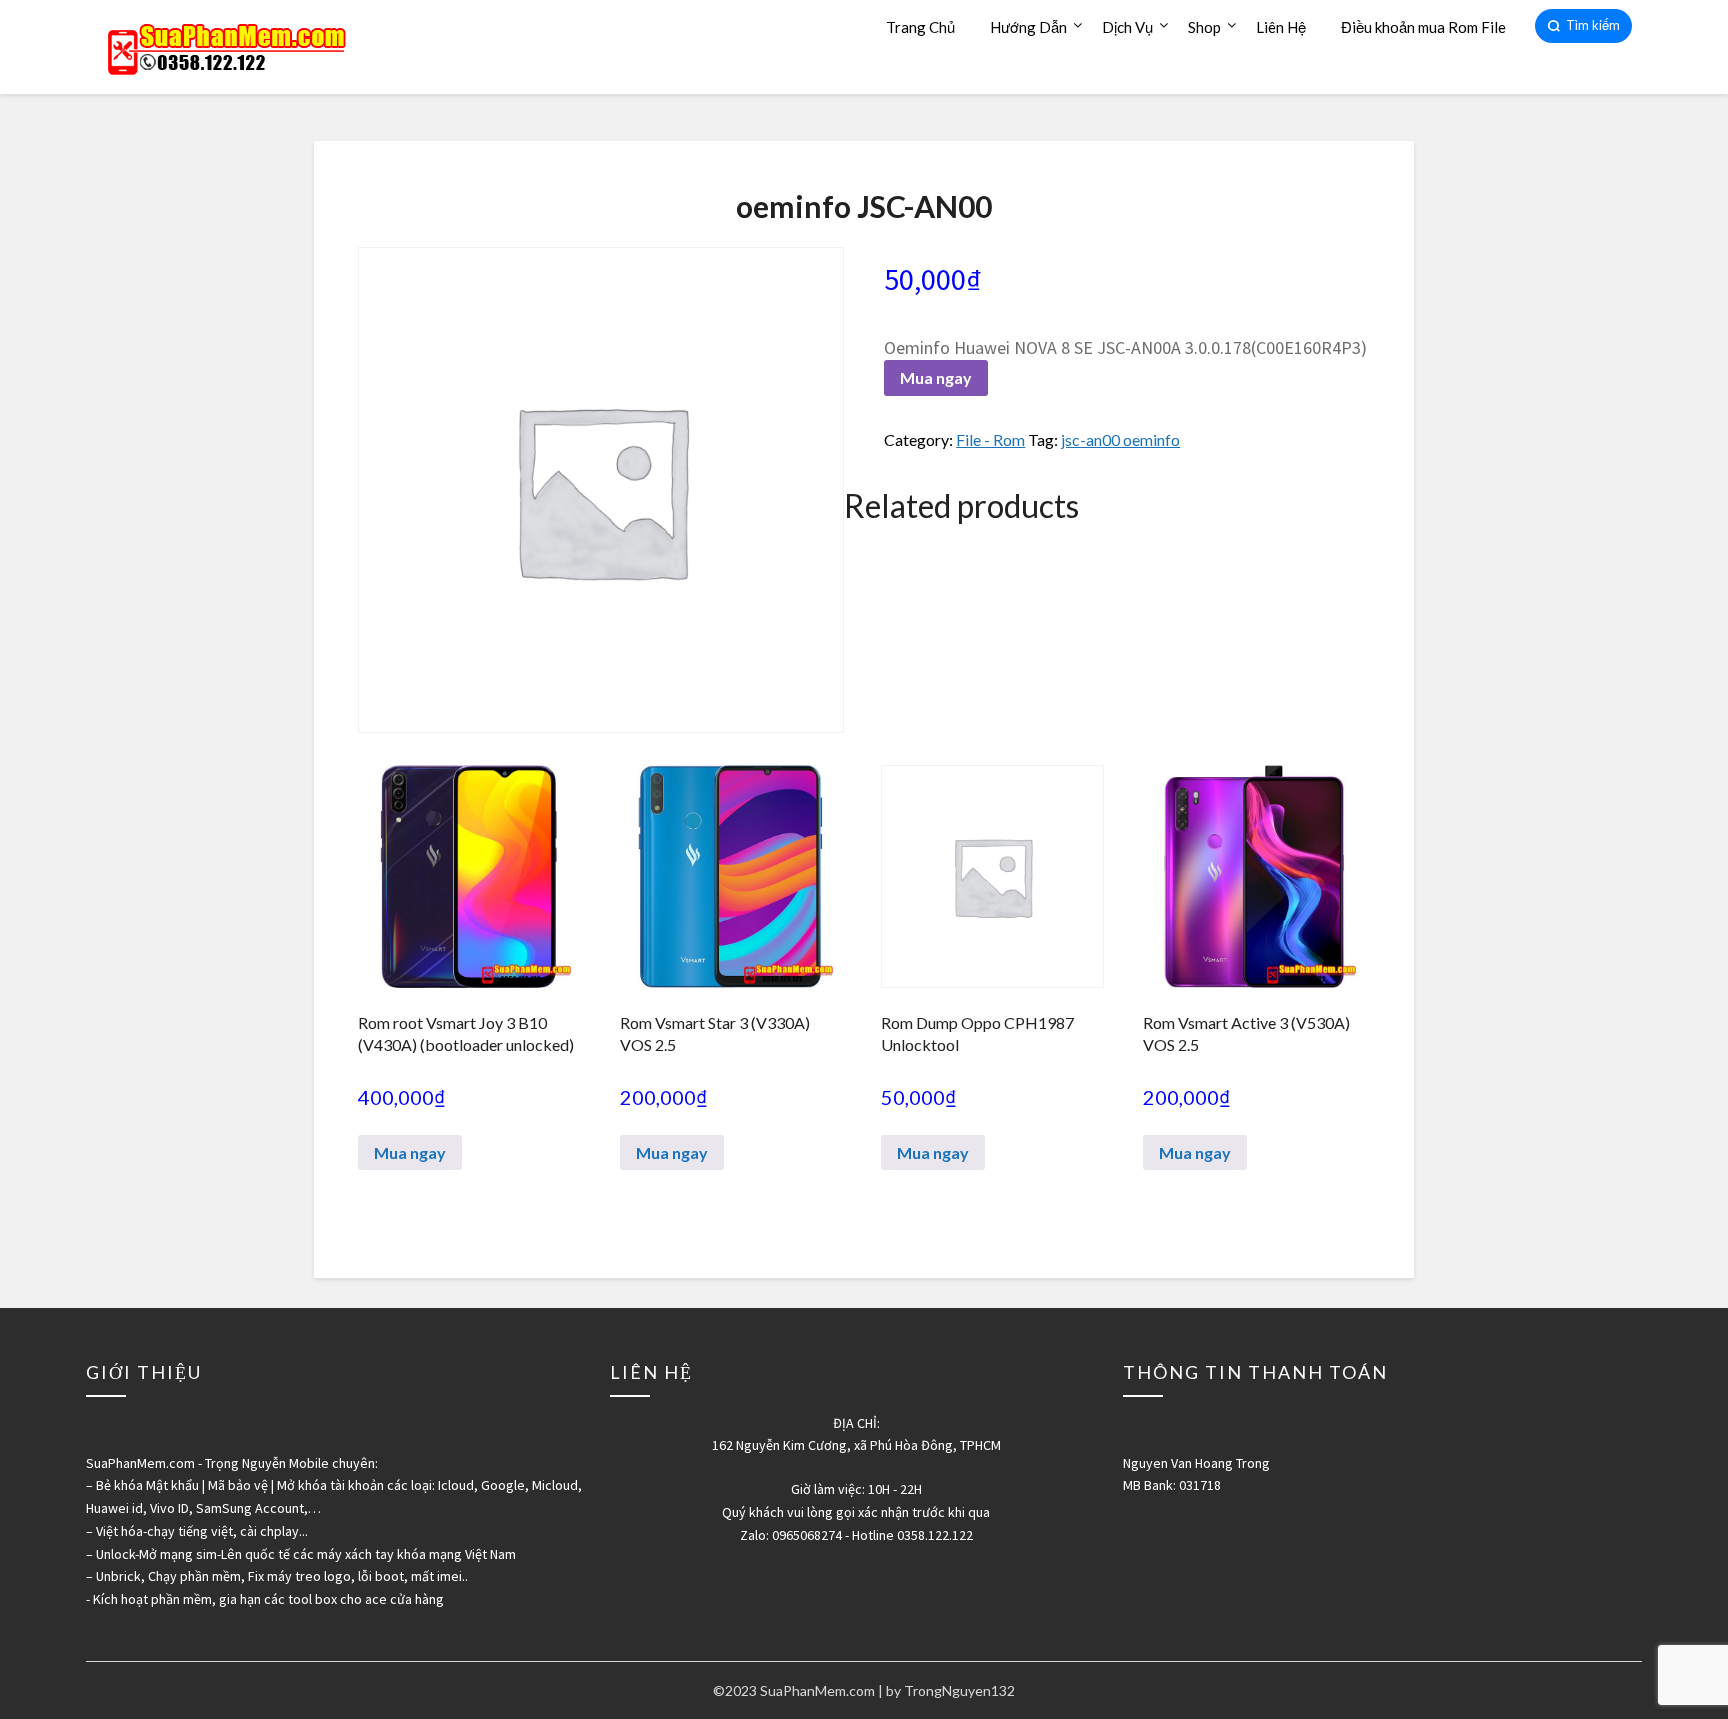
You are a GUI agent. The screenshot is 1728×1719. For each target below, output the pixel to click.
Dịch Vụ (1127, 27)
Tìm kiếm (1593, 25)
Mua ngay (936, 377)
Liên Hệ (1281, 27)
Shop (1204, 27)
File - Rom (990, 439)
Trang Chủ (920, 27)
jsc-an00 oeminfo (1120, 439)
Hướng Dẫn (1028, 27)
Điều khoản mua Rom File (1423, 27)
